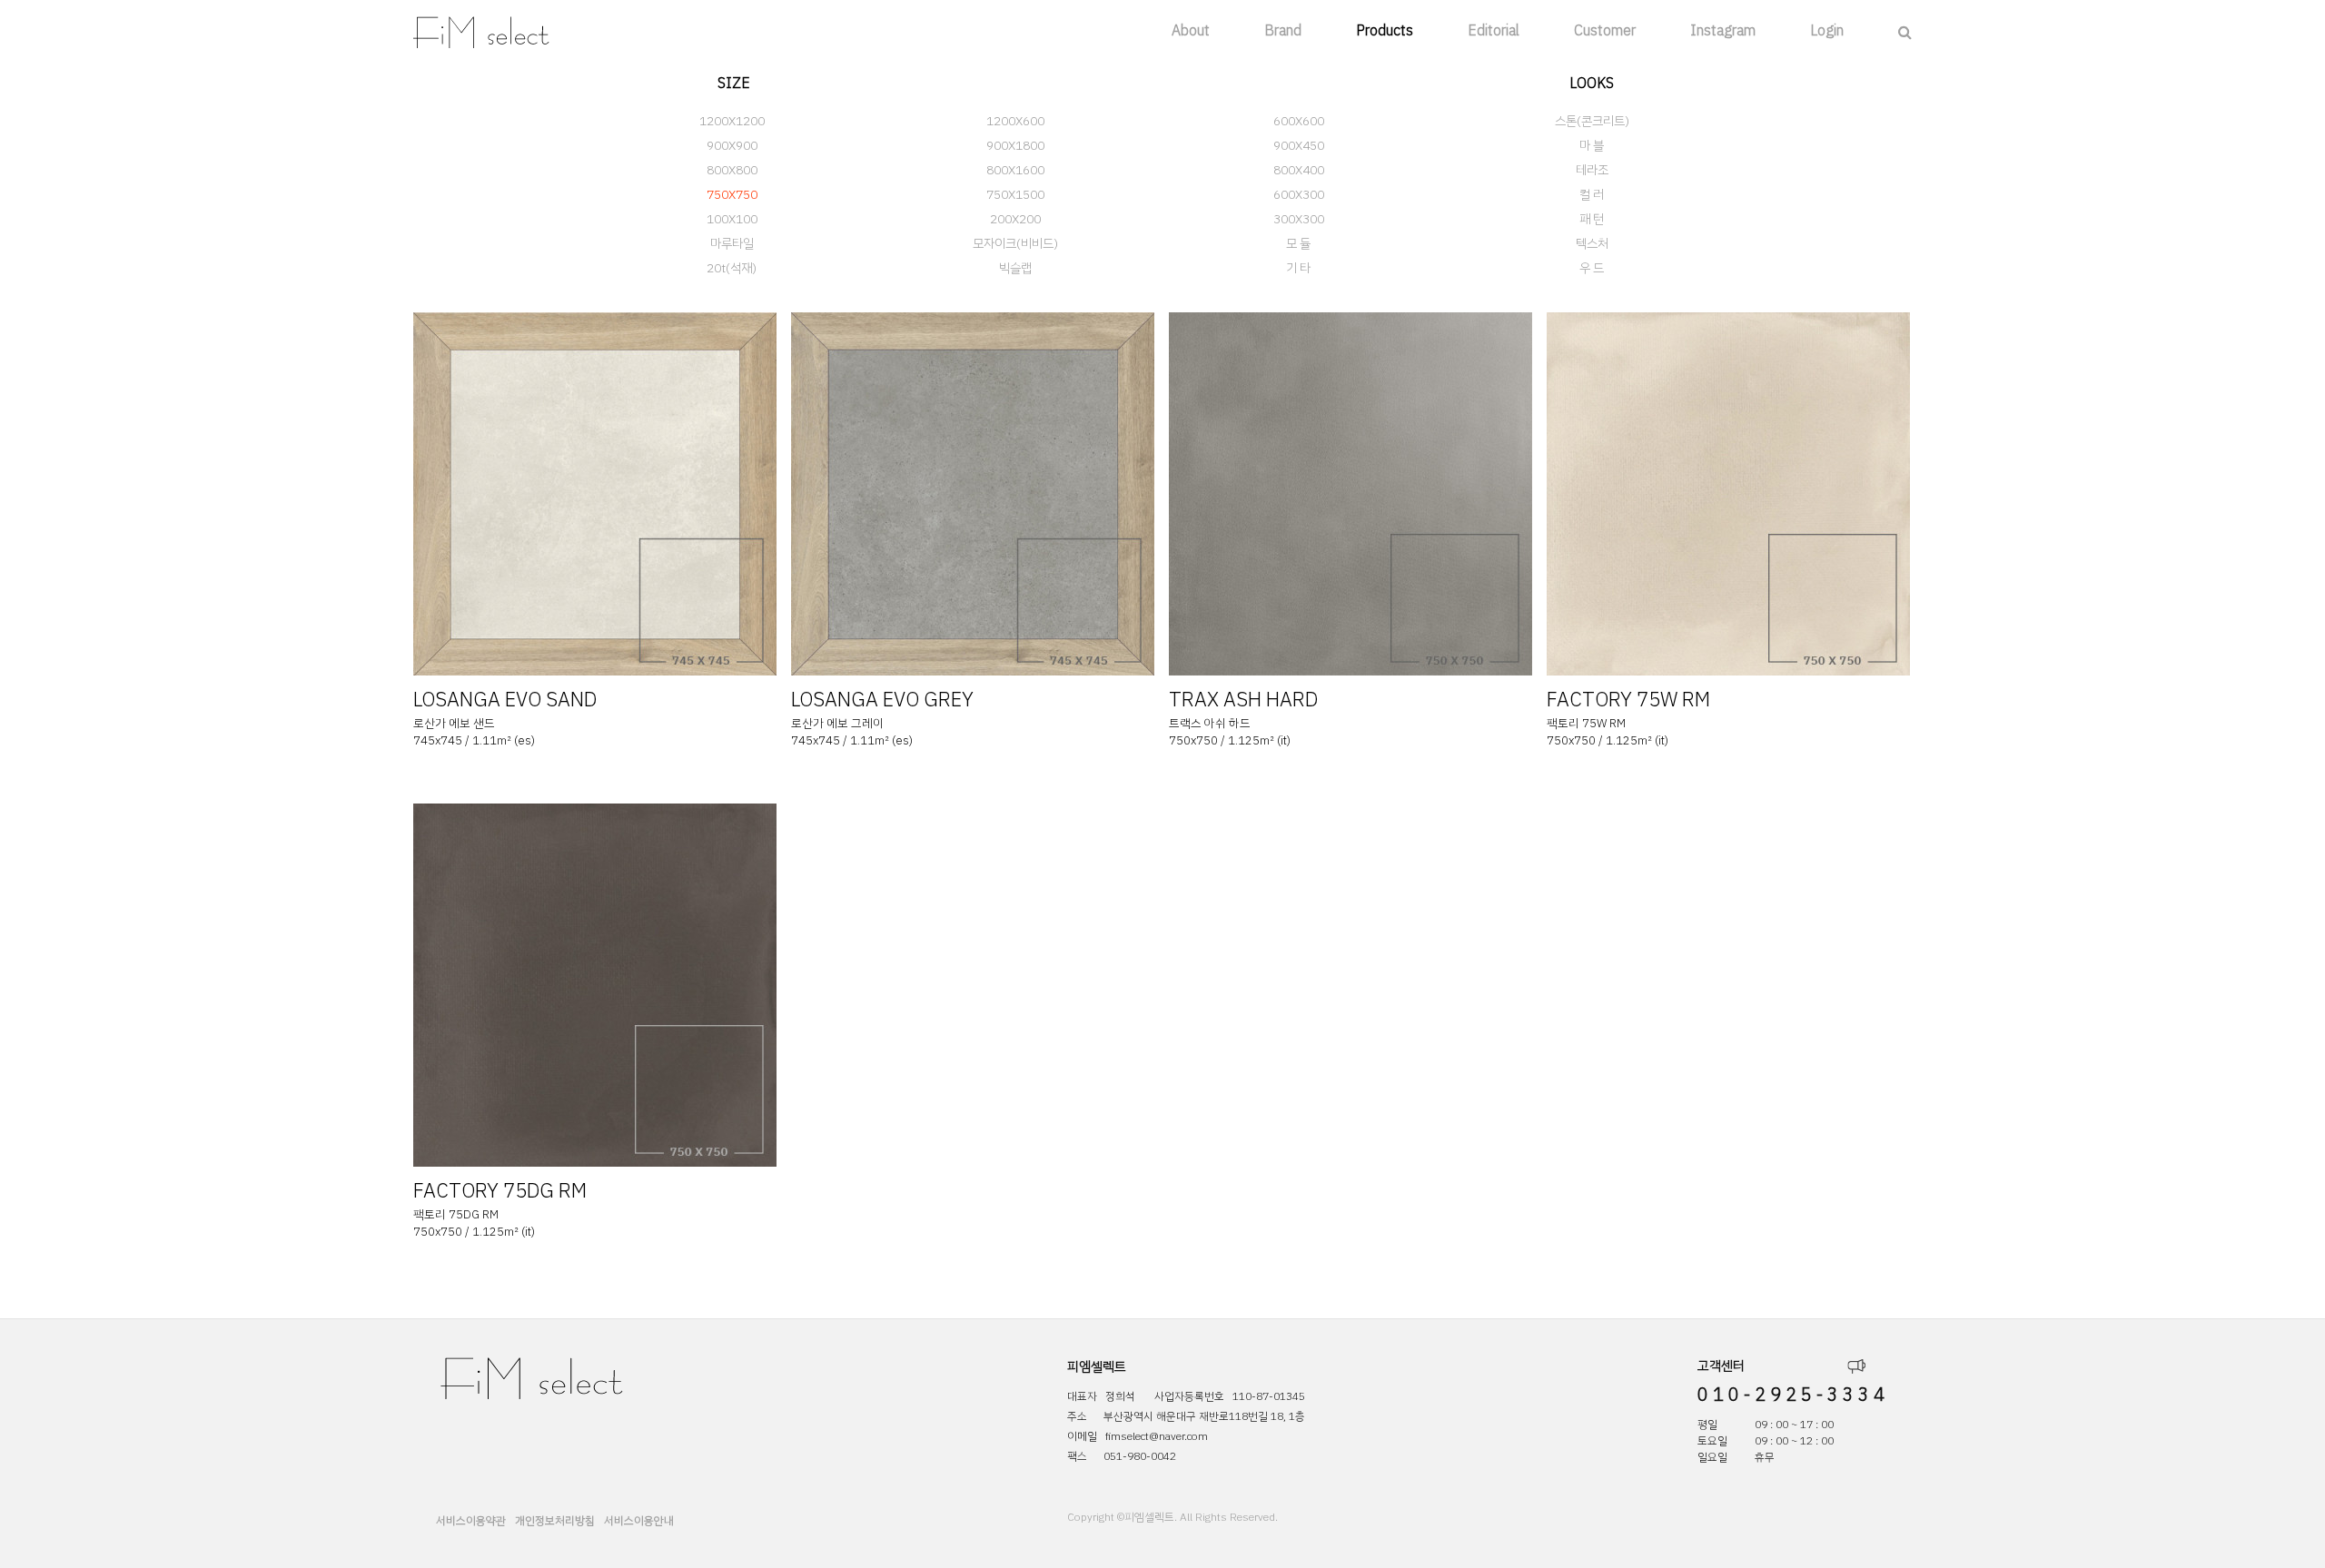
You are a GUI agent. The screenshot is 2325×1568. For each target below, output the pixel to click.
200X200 (1015, 219)
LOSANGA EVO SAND (505, 700)
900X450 (1299, 146)
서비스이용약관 (471, 1521)
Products (1385, 31)
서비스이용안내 (639, 1521)
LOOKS (1592, 84)
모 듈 (1298, 244)
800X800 (732, 170)
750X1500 (1015, 195)
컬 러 (1592, 195)
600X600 (1299, 121)
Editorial (1494, 31)
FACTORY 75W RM (1628, 700)
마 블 (1592, 146)
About (1191, 31)
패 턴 (1592, 219)
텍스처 (1592, 244)
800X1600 (1015, 170)
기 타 (1298, 268)
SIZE (734, 84)
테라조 (1592, 170)
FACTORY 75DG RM (500, 1191)
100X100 (732, 219)
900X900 (732, 146)
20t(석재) (732, 268)
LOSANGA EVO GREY (882, 700)
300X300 (1299, 219)
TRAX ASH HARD (1243, 700)
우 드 (1592, 268)
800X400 (1299, 170)
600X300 (1299, 195)
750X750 (732, 195)
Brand (1283, 31)
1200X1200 (732, 121)
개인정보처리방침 (555, 1521)
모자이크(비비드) (1015, 244)
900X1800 (1015, 146)
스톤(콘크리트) (1592, 121)
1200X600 (1015, 121)
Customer (1605, 31)
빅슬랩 (1015, 268)
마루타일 (732, 244)
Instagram (1723, 31)
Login (1827, 31)
